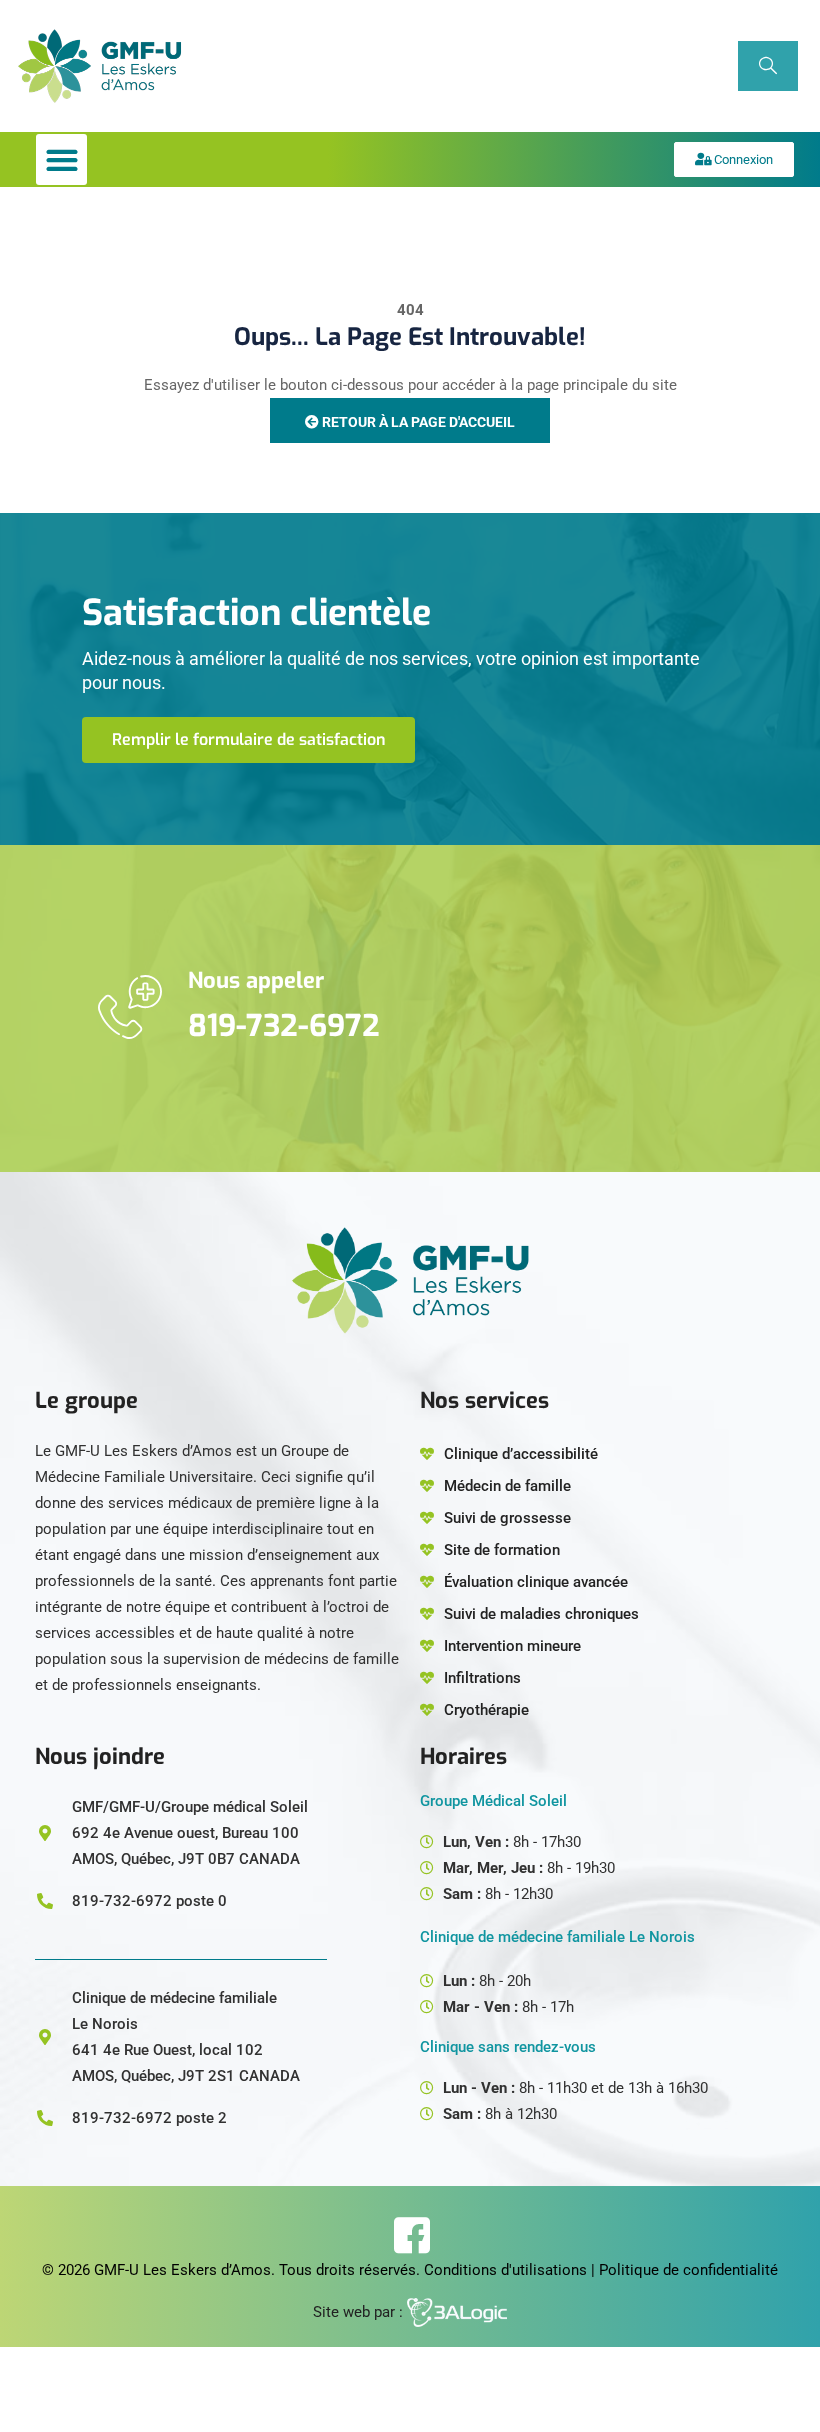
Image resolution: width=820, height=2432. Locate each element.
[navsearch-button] (768, 66)
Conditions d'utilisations (505, 2270)
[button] (61, 159)
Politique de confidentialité (688, 2270)
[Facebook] (411, 2235)
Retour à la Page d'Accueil (417, 422)
